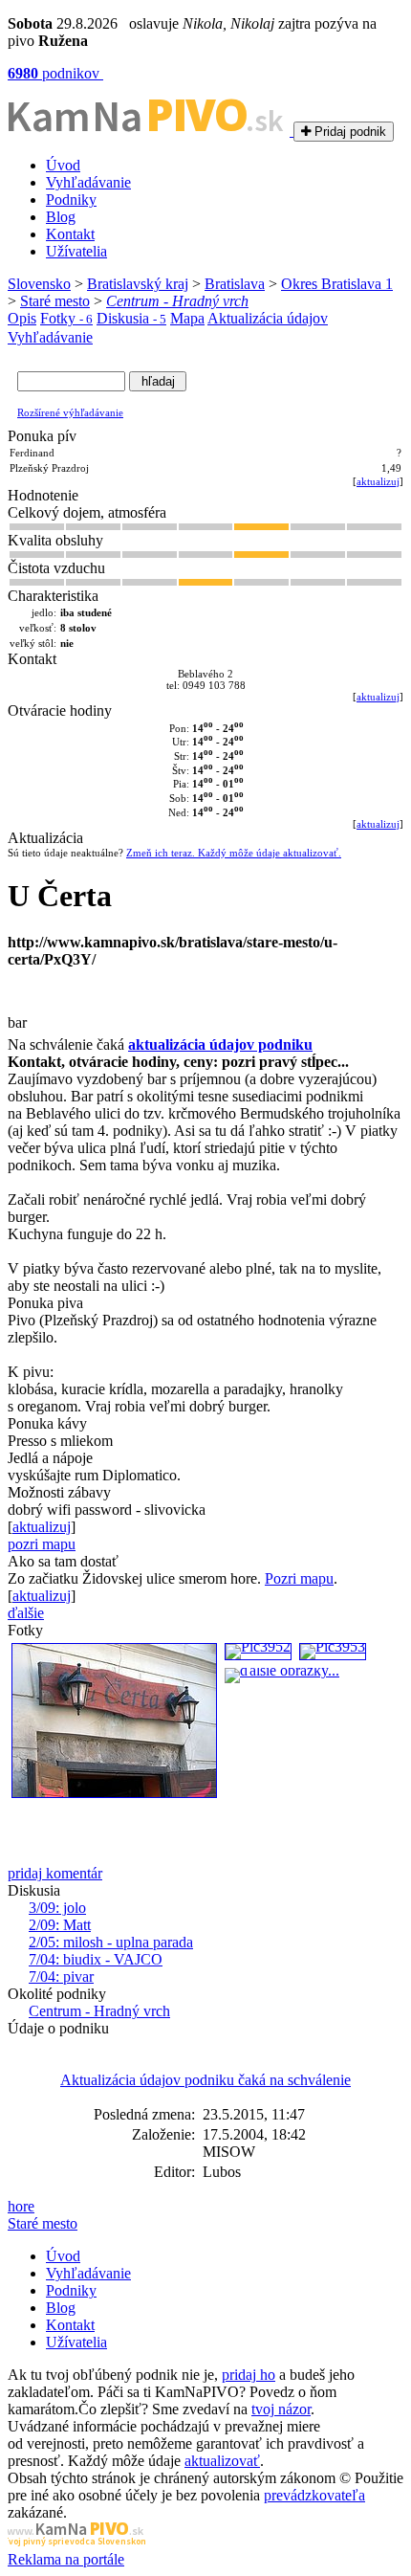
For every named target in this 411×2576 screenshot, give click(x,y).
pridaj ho (249, 2375)
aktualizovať (222, 2461)
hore (21, 2206)
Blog (61, 217)
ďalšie (26, 1613)
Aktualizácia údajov (268, 318)
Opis (22, 318)
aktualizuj (378, 481)
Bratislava (235, 284)
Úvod (63, 165)
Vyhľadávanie (88, 182)
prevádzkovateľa (314, 2495)
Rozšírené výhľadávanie (70, 412)
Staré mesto (55, 301)
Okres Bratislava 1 (337, 284)
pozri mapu (42, 1544)
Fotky (66, 318)
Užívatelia (76, 251)
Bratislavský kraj (138, 284)
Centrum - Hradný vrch (177, 301)
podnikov (55, 73)
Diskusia (131, 318)
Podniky (71, 200)
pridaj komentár (55, 1873)
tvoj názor (281, 2409)
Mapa (187, 318)
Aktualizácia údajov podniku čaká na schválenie (205, 2080)
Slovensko (39, 284)
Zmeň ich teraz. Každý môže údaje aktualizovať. (234, 853)
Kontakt (70, 234)
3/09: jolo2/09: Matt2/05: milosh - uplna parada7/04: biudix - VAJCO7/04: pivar (111, 1942)
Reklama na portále (66, 2559)
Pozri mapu (299, 1578)
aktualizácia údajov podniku (220, 1044)
